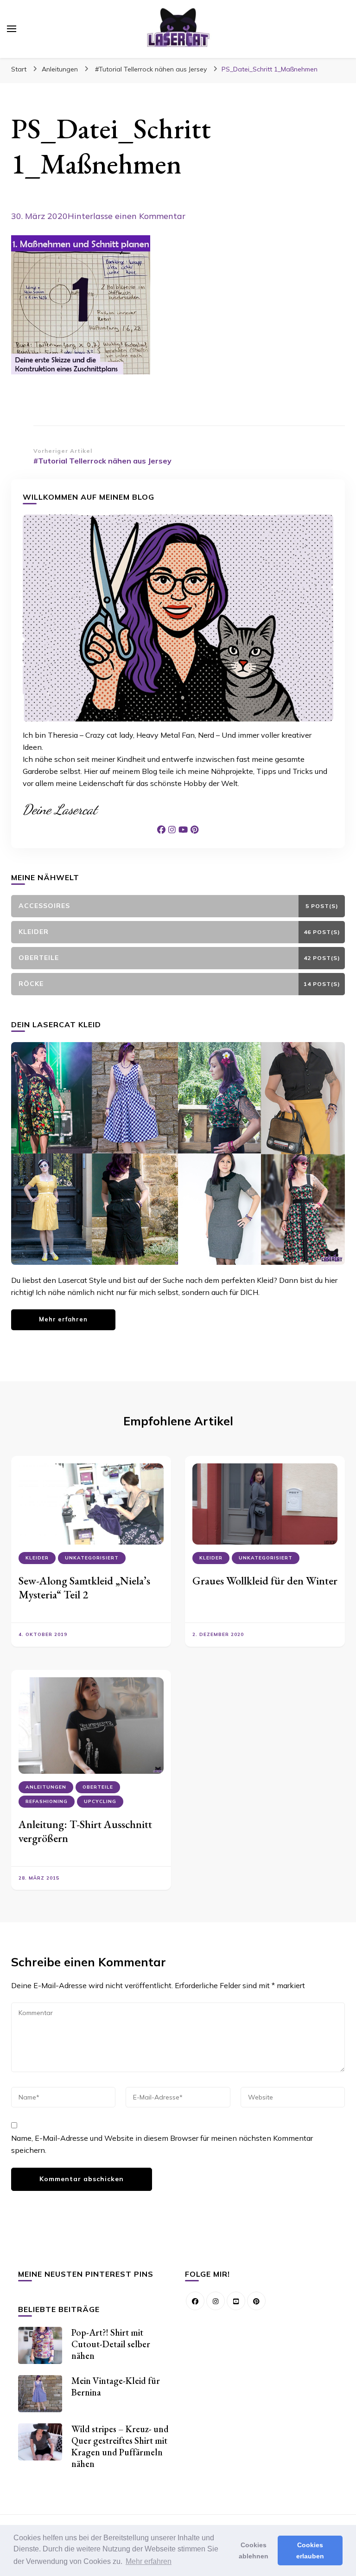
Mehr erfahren (63, 1319)
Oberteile (98, 1787)
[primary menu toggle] (12, 29)
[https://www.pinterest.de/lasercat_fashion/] (256, 2301)
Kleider (37, 1558)
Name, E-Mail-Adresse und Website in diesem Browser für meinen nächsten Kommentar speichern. (162, 2144)
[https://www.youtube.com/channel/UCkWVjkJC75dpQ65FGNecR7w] (236, 2301)
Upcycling (100, 1801)
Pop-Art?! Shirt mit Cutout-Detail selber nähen (111, 2344)
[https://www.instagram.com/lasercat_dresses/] (216, 2301)
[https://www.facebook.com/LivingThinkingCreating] (195, 2301)
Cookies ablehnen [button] (254, 2550)
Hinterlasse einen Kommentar (127, 216)
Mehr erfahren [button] (149, 2561)
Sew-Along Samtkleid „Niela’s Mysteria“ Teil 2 (84, 1587)
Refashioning (47, 1801)
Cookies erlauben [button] (310, 2550)
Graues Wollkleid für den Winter (265, 1581)
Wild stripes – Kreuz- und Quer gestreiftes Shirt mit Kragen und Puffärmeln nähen (120, 2446)
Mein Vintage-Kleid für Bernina (116, 2386)
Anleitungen (60, 69)
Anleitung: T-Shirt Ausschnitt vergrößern (85, 1831)
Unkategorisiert (92, 1558)
